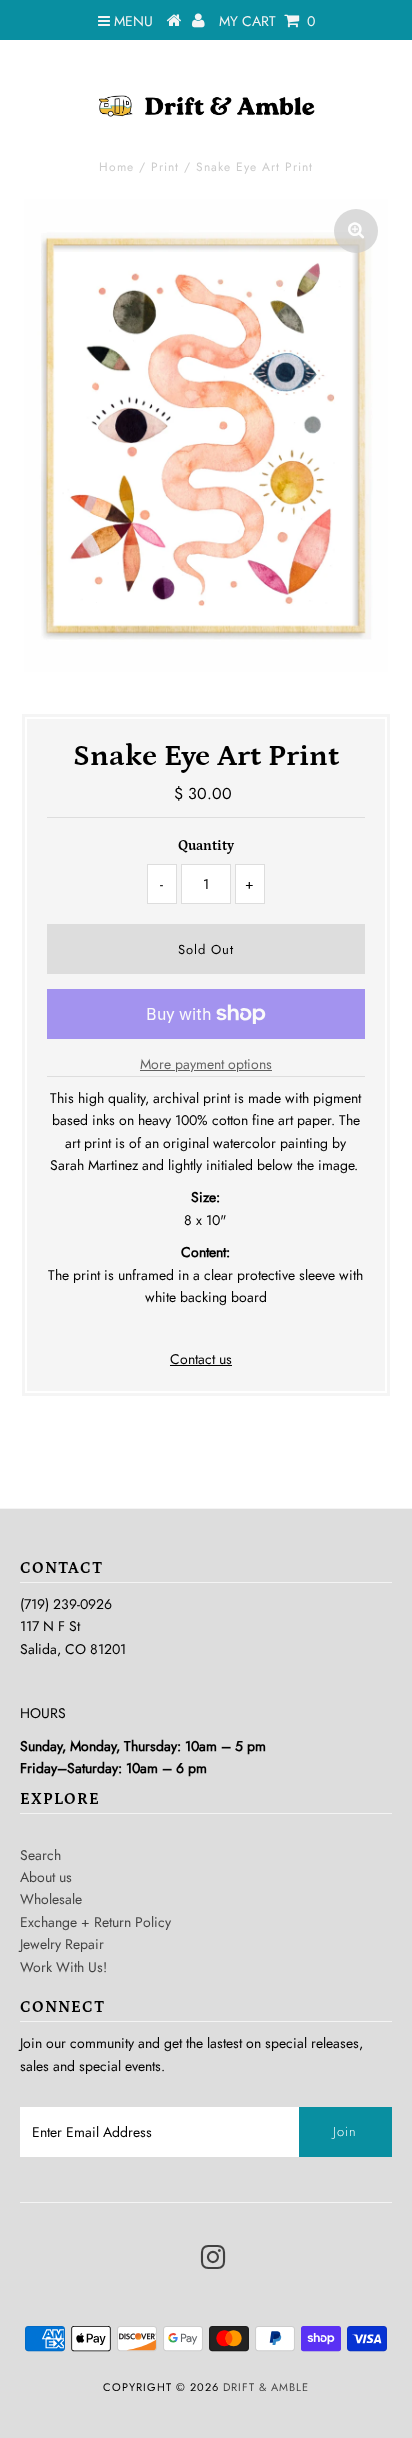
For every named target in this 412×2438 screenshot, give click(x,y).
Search (40, 1855)
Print (165, 167)
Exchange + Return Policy (95, 1922)
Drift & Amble (266, 2387)
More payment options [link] (206, 1064)
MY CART (267, 21)
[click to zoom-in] (356, 231)
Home (116, 167)
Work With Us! (63, 1967)
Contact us (201, 1359)
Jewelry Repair (62, 1944)
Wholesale (51, 1899)
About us (46, 1877)
